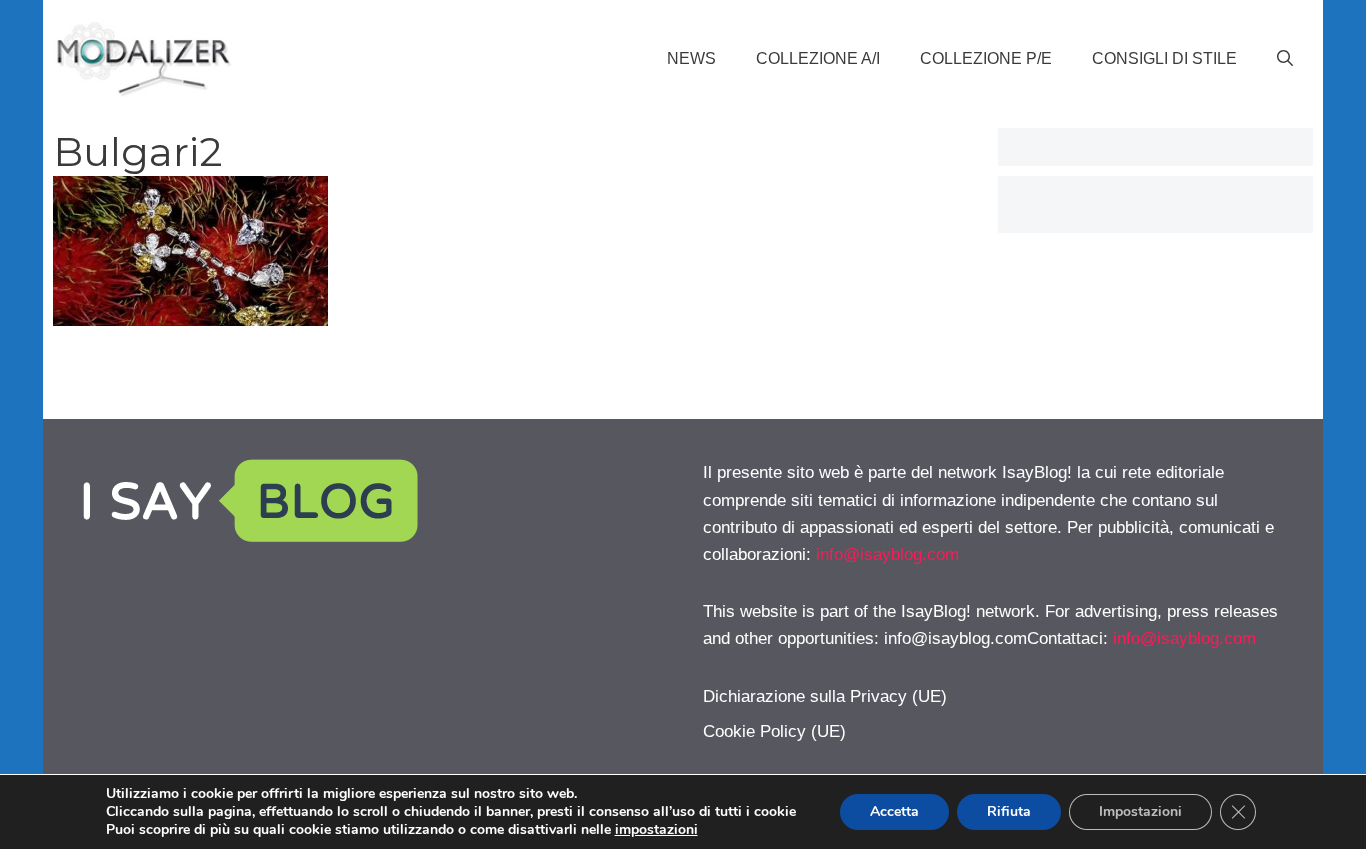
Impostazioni (1140, 811)
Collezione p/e (986, 58)
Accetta (894, 811)
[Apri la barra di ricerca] (1285, 59)
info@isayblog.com (887, 554)
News (691, 58)
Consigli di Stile (1164, 58)
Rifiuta (1009, 811)
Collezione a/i (818, 58)
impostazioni (656, 830)
